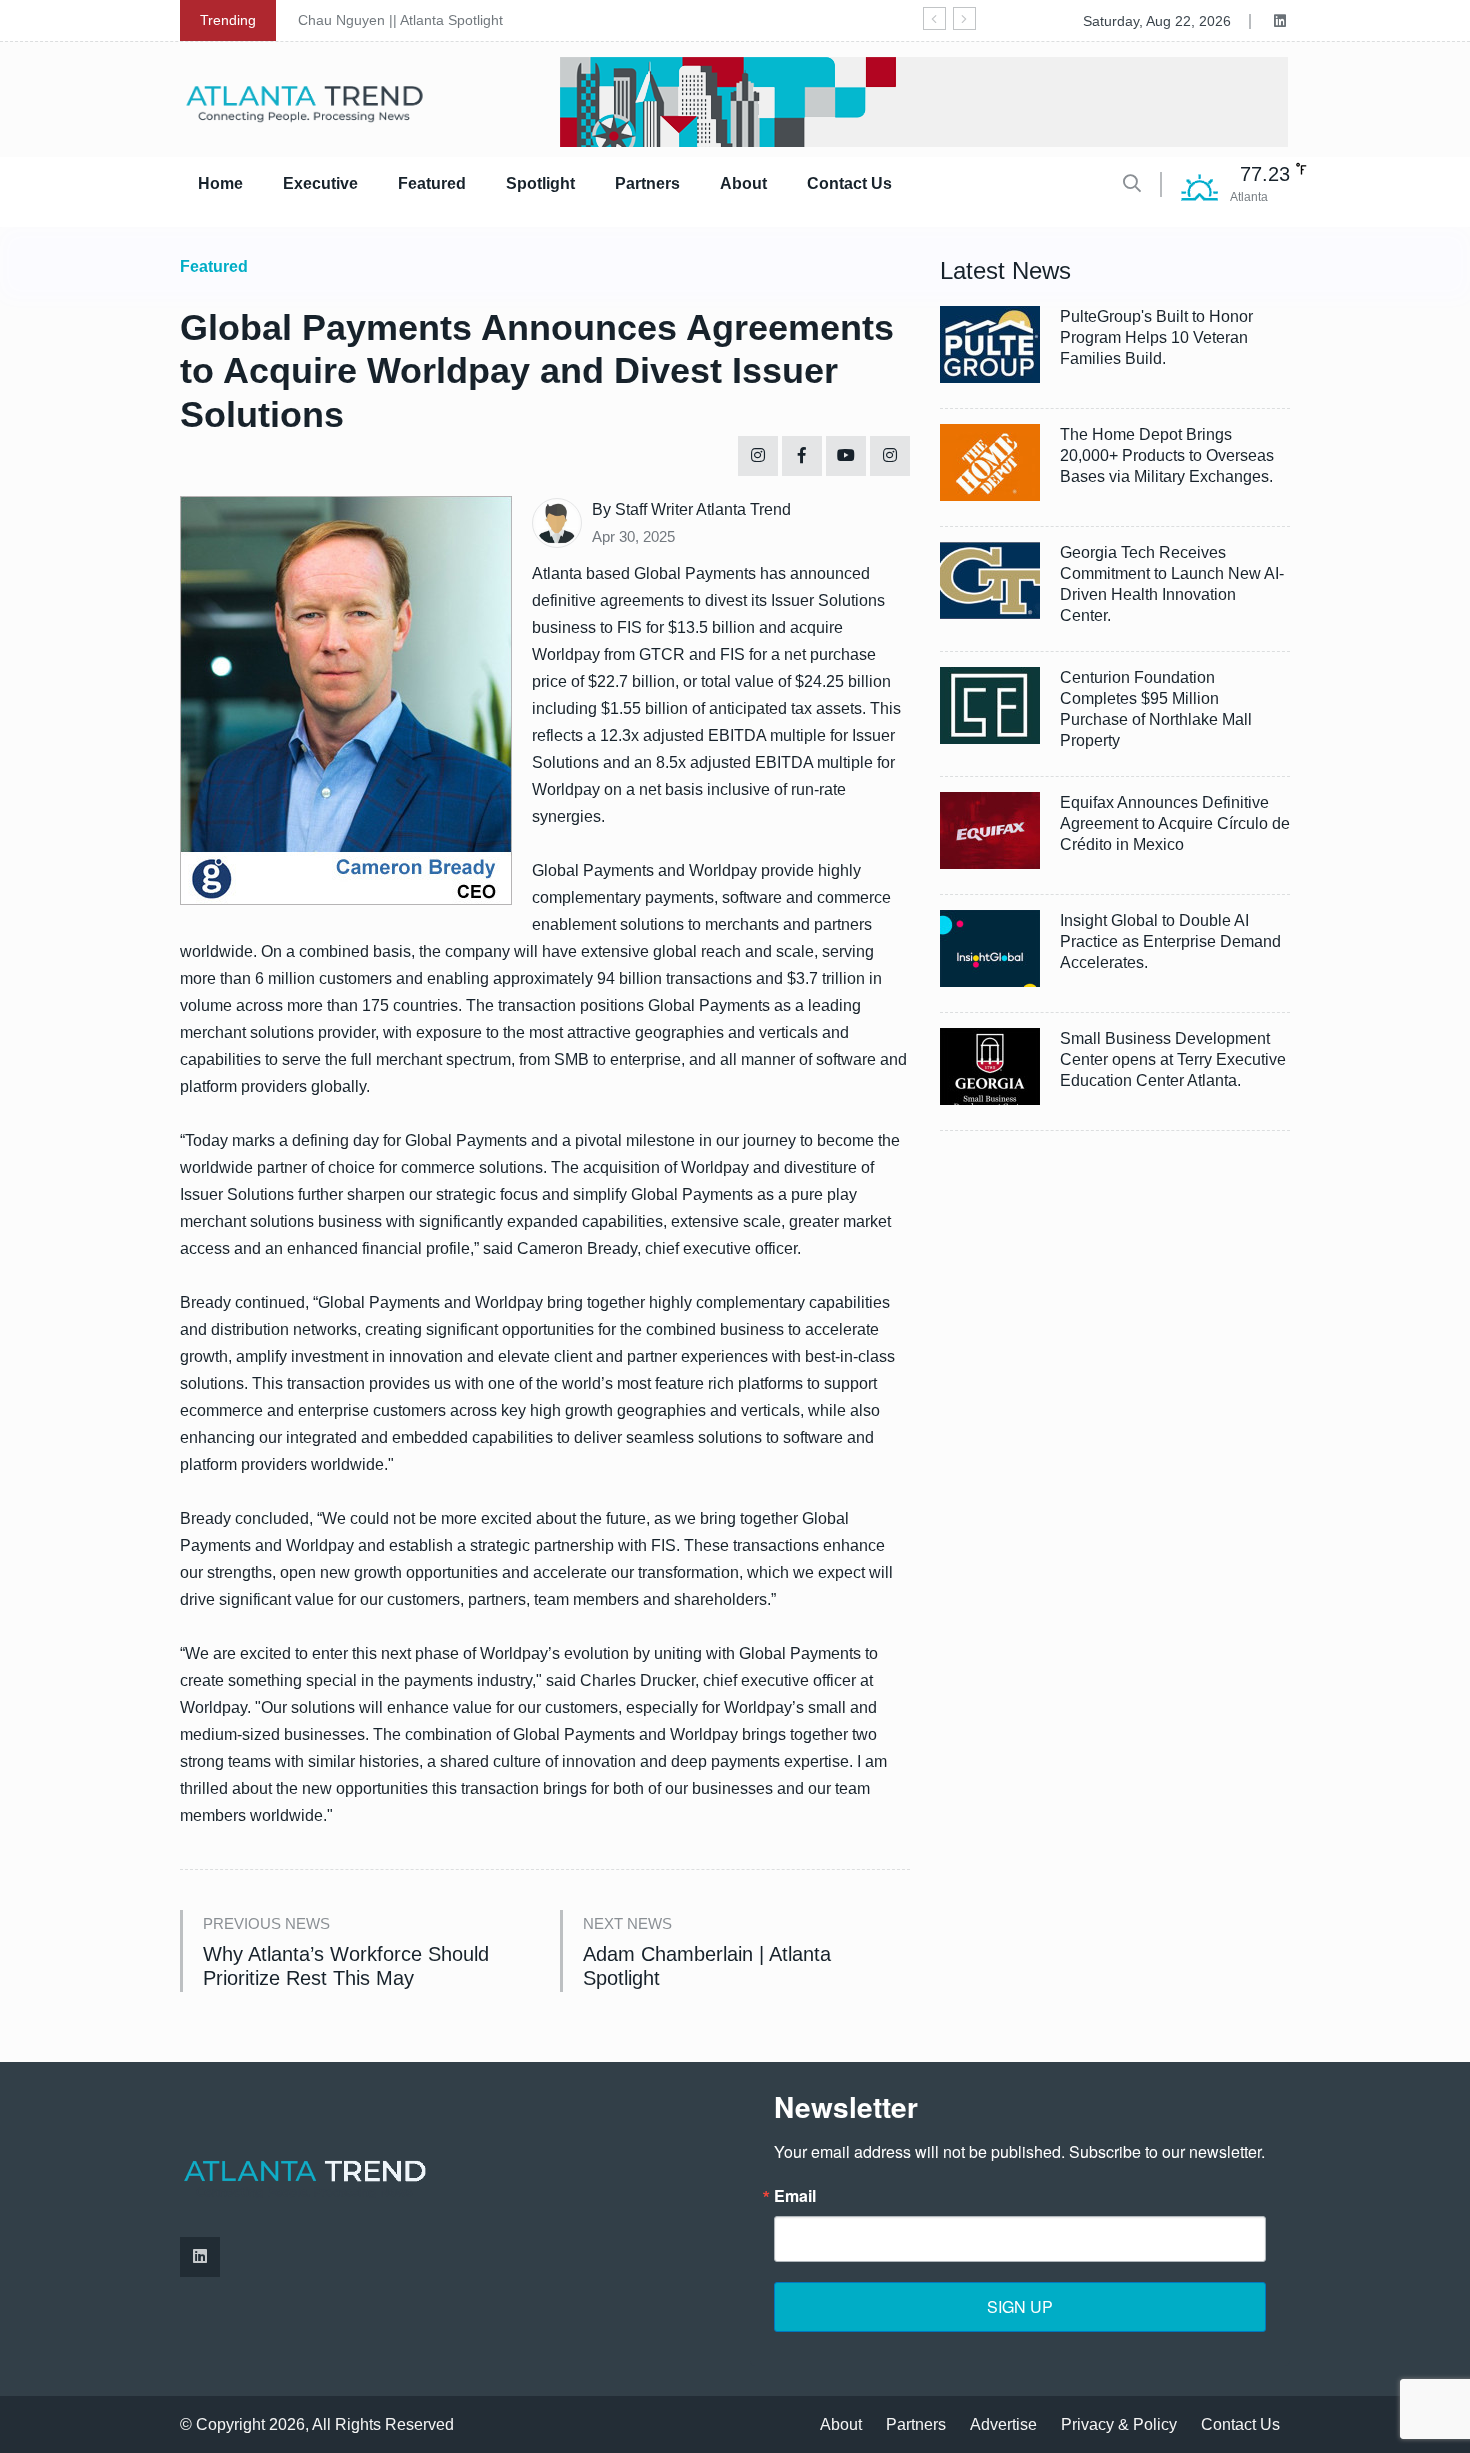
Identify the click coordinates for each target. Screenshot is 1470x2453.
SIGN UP (1020, 2306)
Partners (647, 183)
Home (220, 183)
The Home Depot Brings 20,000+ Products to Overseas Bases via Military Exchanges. (1167, 455)
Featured (432, 183)
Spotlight (540, 183)
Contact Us (849, 183)
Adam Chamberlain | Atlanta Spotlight (707, 1966)
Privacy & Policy (1119, 2424)
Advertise (1003, 2424)
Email (795, 2196)
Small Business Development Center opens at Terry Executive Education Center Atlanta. (1173, 1059)
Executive (320, 183)
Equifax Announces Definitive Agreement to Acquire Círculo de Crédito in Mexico (1175, 823)
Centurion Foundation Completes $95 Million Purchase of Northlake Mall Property (1156, 709)
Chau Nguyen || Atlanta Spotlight (400, 20)
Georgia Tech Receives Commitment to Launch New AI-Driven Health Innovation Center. (1172, 584)
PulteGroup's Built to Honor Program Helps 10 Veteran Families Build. (1156, 337)
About (743, 183)
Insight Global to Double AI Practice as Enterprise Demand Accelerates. (1170, 941)
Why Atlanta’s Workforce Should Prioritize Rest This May (346, 1966)
